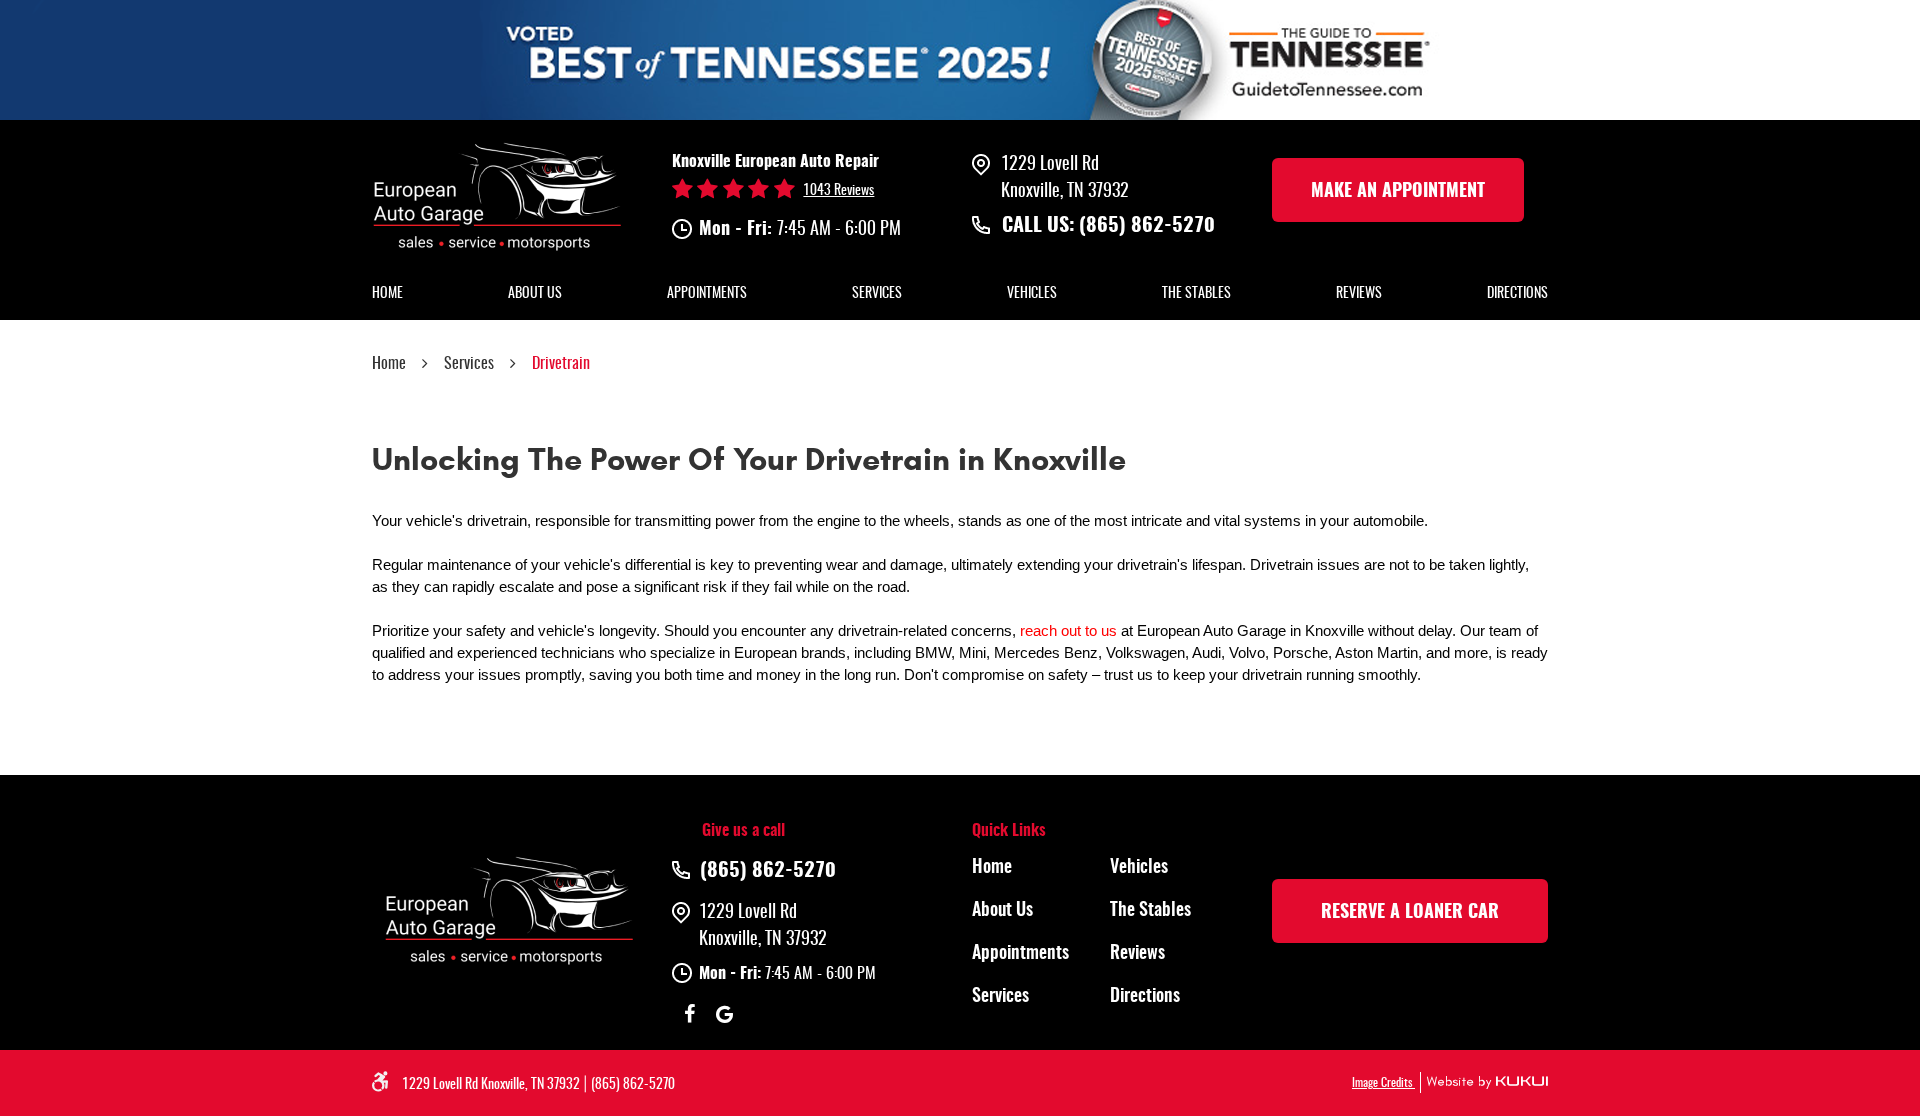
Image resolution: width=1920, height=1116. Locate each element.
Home (387, 294)
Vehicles (1032, 294)
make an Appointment (1398, 192)
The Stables (1196, 294)
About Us (535, 294)
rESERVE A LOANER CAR (1410, 913)
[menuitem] (387, 295)
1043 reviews (838, 191)
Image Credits (1383, 1083)
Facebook (689, 1014)
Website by (1484, 1082)
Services (877, 294)
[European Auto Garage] (498, 194)
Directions (1517, 294)
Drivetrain (561, 364)
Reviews (1359, 294)
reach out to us (1068, 631)
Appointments (707, 294)
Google (724, 1014)
